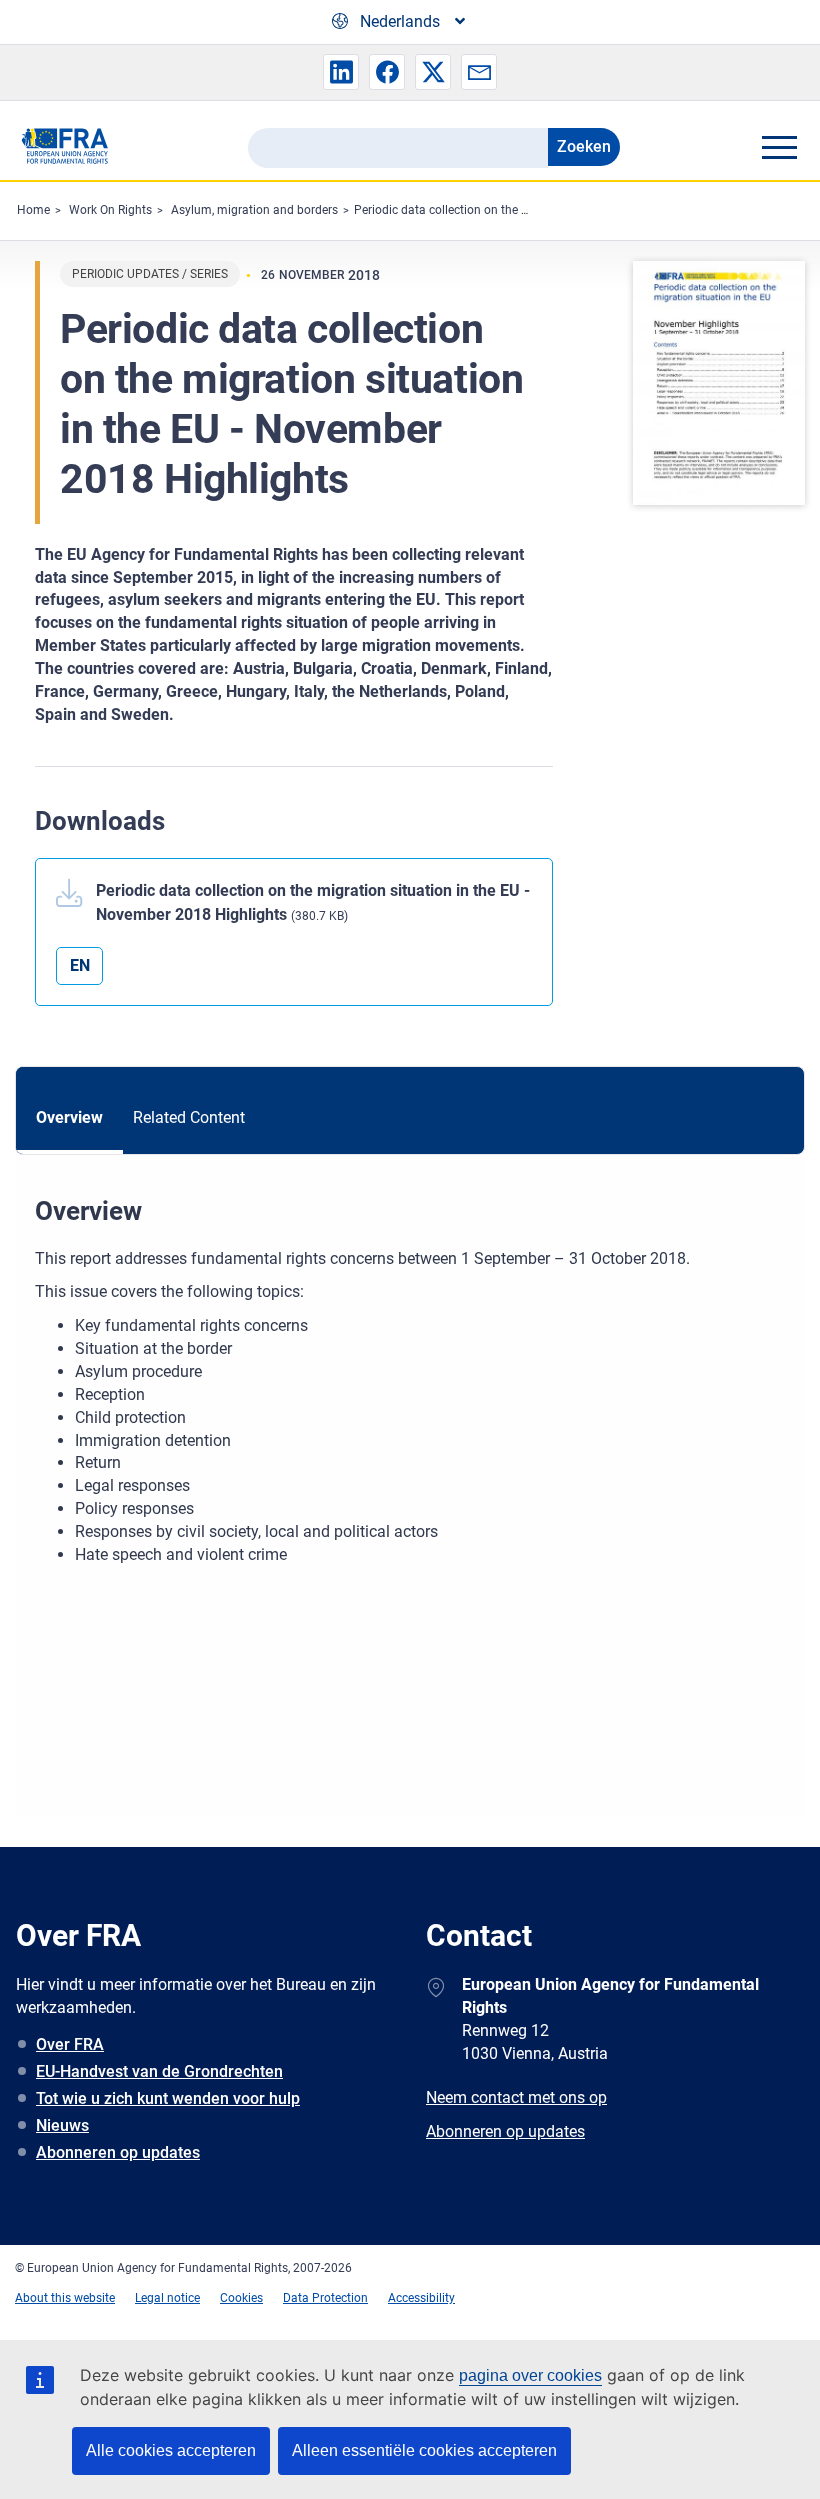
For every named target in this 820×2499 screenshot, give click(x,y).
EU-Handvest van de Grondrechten (159, 2071)
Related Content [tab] (189, 1117)
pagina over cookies (530, 2375)
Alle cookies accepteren (171, 2450)
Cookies (241, 2298)
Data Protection (325, 2298)
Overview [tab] (69, 1117)
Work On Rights (110, 210)
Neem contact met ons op (516, 2097)
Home (33, 210)
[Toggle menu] (779, 147)
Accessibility (421, 2298)
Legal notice (167, 2298)
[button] (341, 72)
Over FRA (70, 2044)
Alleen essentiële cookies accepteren (424, 2450)
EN (80, 965)
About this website (65, 2298)
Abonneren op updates (118, 2152)
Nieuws (62, 2125)
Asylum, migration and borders (254, 210)
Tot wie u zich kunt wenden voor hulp (168, 2098)
